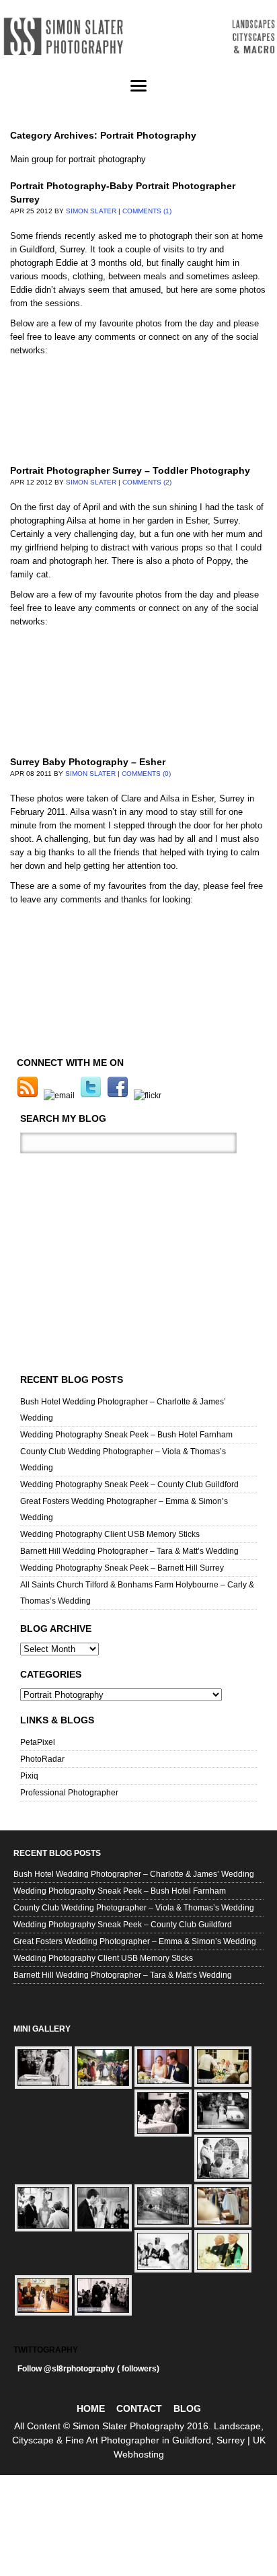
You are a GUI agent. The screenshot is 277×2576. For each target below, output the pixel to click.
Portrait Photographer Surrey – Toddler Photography (130, 470)
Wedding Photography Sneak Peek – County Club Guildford (129, 1484)
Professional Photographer (69, 1793)
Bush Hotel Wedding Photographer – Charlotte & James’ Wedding (134, 1874)
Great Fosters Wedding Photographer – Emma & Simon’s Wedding (135, 1941)
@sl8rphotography (79, 2369)
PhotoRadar (42, 1759)
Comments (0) (146, 774)
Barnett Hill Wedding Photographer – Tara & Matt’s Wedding (129, 1551)
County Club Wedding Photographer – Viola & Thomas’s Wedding (134, 1908)
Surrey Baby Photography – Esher (88, 762)
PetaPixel (38, 1742)
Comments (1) (147, 211)
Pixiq (29, 1776)
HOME (91, 2408)
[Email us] (61, 1096)
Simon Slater (91, 211)
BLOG (187, 2408)
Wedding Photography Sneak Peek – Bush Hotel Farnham (126, 1435)
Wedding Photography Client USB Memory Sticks (110, 1534)
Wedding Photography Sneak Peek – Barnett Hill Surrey (122, 1568)
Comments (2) (147, 482)
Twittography (46, 2350)
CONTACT (139, 2408)
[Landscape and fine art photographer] (138, 37)
